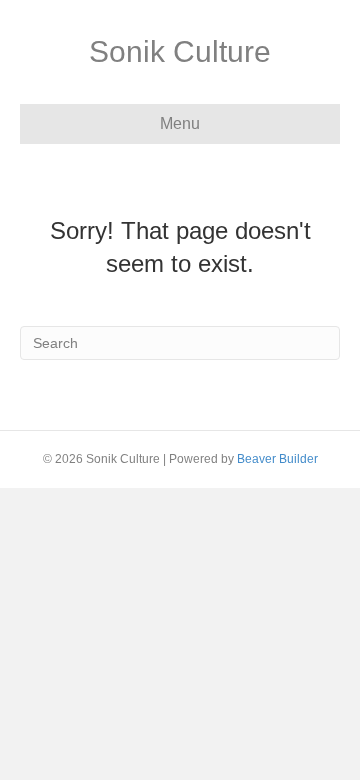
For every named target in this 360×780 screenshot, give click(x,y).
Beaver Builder (277, 459)
